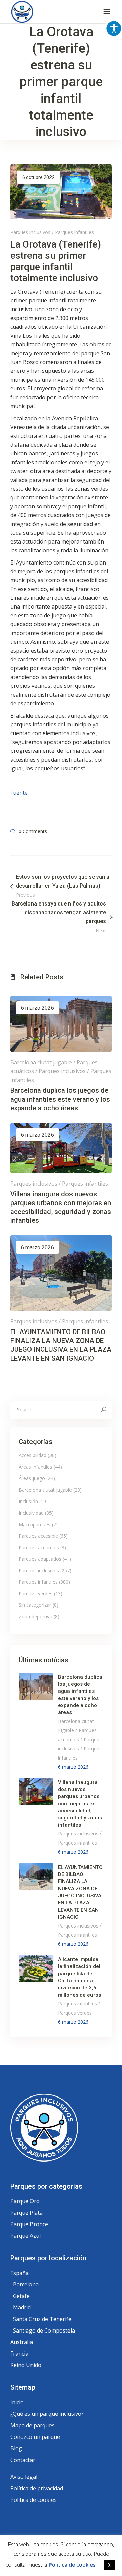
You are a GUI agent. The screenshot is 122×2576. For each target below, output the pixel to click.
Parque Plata (26, 2213)
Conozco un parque (35, 2437)
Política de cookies (33, 2500)
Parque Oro (25, 2201)
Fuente (19, 793)
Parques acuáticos (39, 1547)
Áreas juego (32, 1478)
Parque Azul (25, 2236)
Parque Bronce (29, 2224)
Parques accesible (38, 1536)
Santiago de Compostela (44, 2330)
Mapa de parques (32, 2425)
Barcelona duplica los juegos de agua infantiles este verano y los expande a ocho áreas (60, 1099)
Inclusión (28, 1501)
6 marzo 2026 (37, 1008)
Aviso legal (24, 2477)
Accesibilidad (33, 1455)
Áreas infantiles (35, 1467)
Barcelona (26, 2284)
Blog (16, 2448)
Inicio (17, 2402)
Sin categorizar (35, 1605)
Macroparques (35, 1524)
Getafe (21, 2296)
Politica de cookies (72, 2564)
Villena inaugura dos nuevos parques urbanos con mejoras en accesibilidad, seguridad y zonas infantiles (80, 1804)
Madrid (22, 2307)
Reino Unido (26, 2365)
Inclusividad (31, 1513)
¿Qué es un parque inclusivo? (47, 2414)
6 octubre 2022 (38, 177)
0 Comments (33, 831)
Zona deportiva (35, 1616)
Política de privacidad (37, 2488)
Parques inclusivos (30, 232)
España (19, 2273)
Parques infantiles (74, 232)
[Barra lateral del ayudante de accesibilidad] (114, 28)
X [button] (109, 2565)
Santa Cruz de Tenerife (42, 2319)
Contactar (23, 2460)
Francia (19, 2354)
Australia (22, 2342)
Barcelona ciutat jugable (41, 1062)
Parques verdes (36, 1593)
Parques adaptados (40, 1559)
